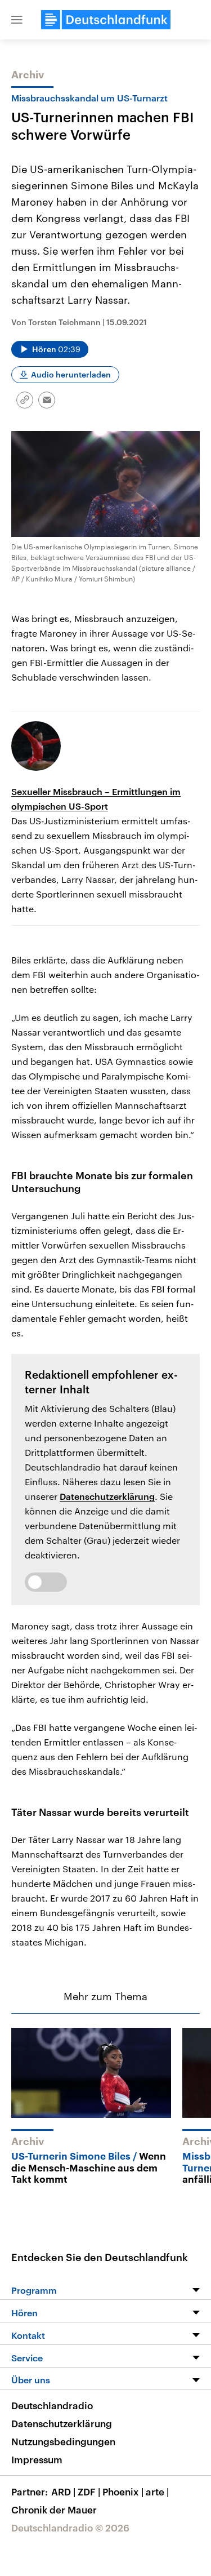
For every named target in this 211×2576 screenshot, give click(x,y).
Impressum (37, 2459)
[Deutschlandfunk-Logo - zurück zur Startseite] (106, 20)
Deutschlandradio (52, 2405)
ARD (63, 2491)
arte (157, 2491)
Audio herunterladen (71, 374)
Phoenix (123, 2491)
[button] (17, 20)
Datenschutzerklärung (107, 1496)
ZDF (89, 2491)
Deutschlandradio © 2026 (70, 2528)
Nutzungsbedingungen (63, 2441)
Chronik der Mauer (54, 2510)
